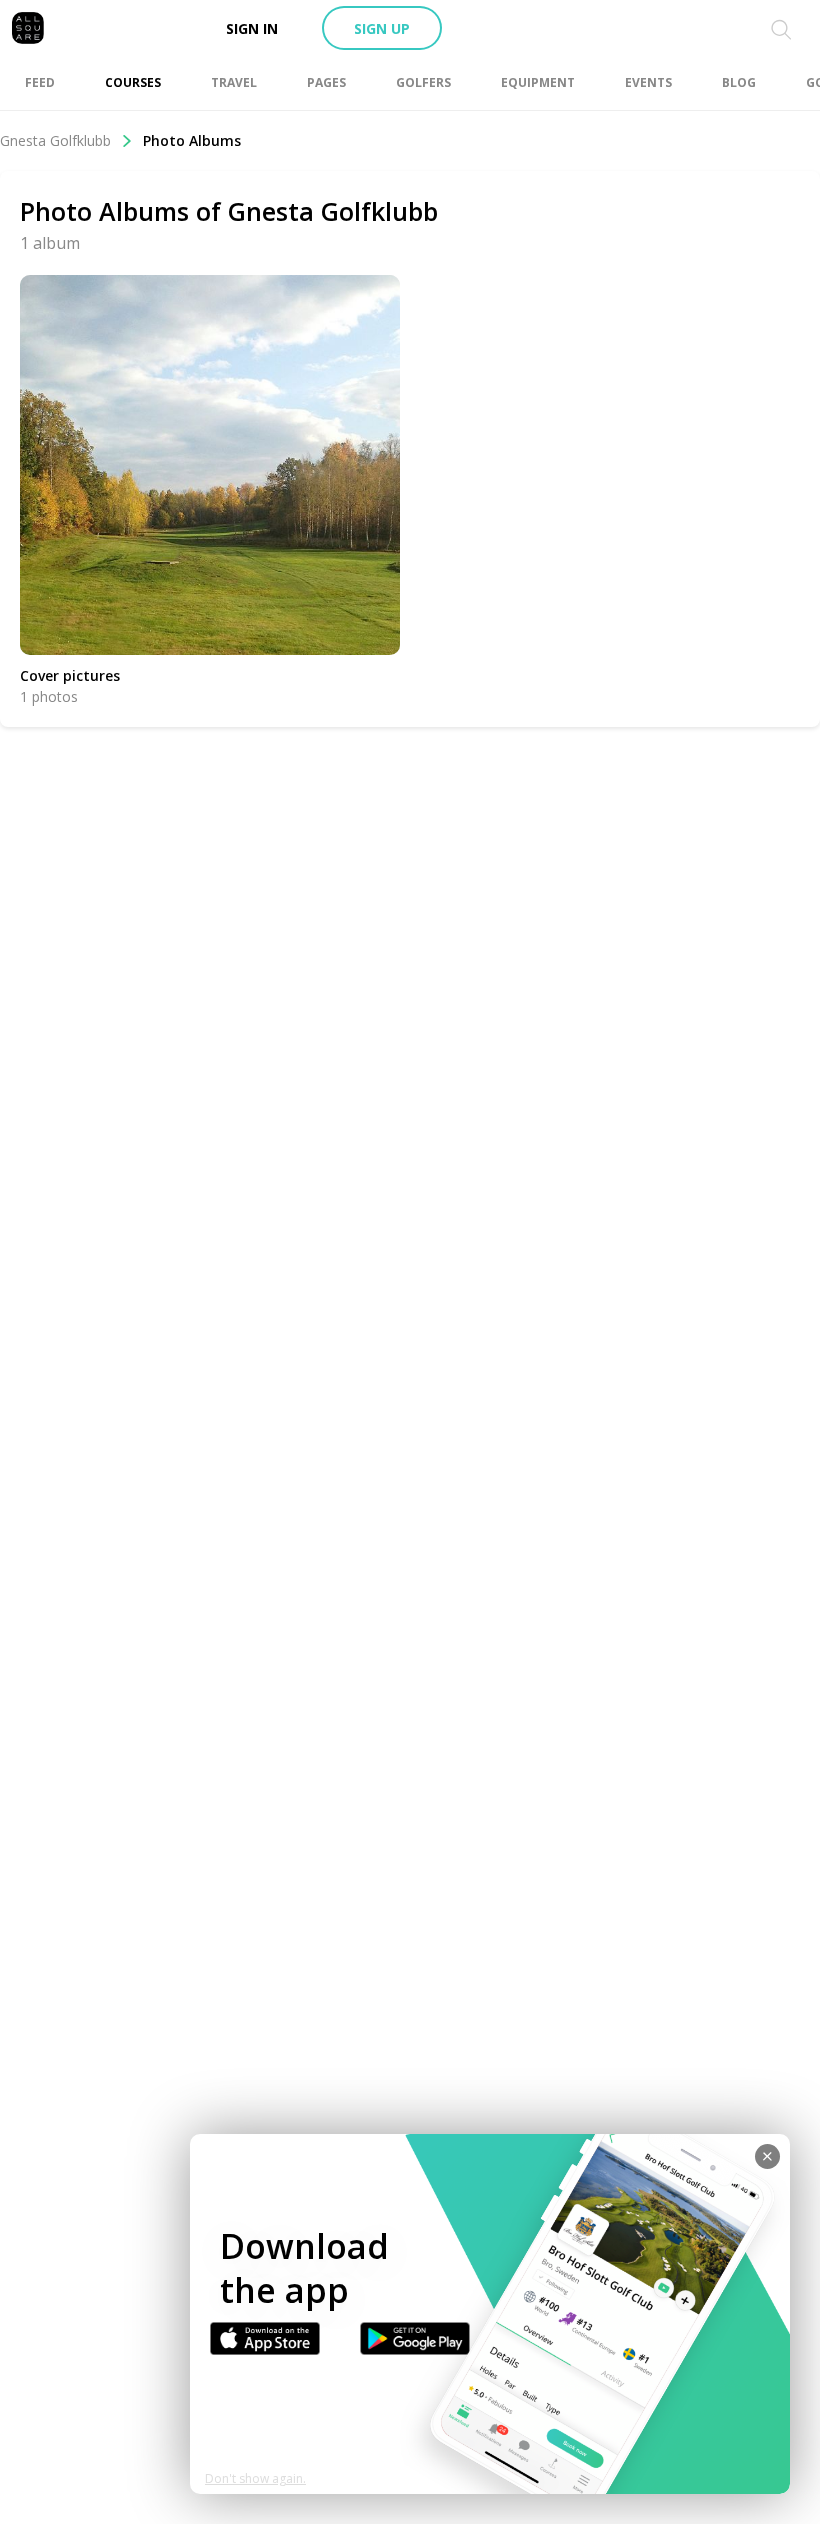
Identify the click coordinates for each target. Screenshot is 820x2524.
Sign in (252, 28)
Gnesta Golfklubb (55, 140)
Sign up (382, 28)
